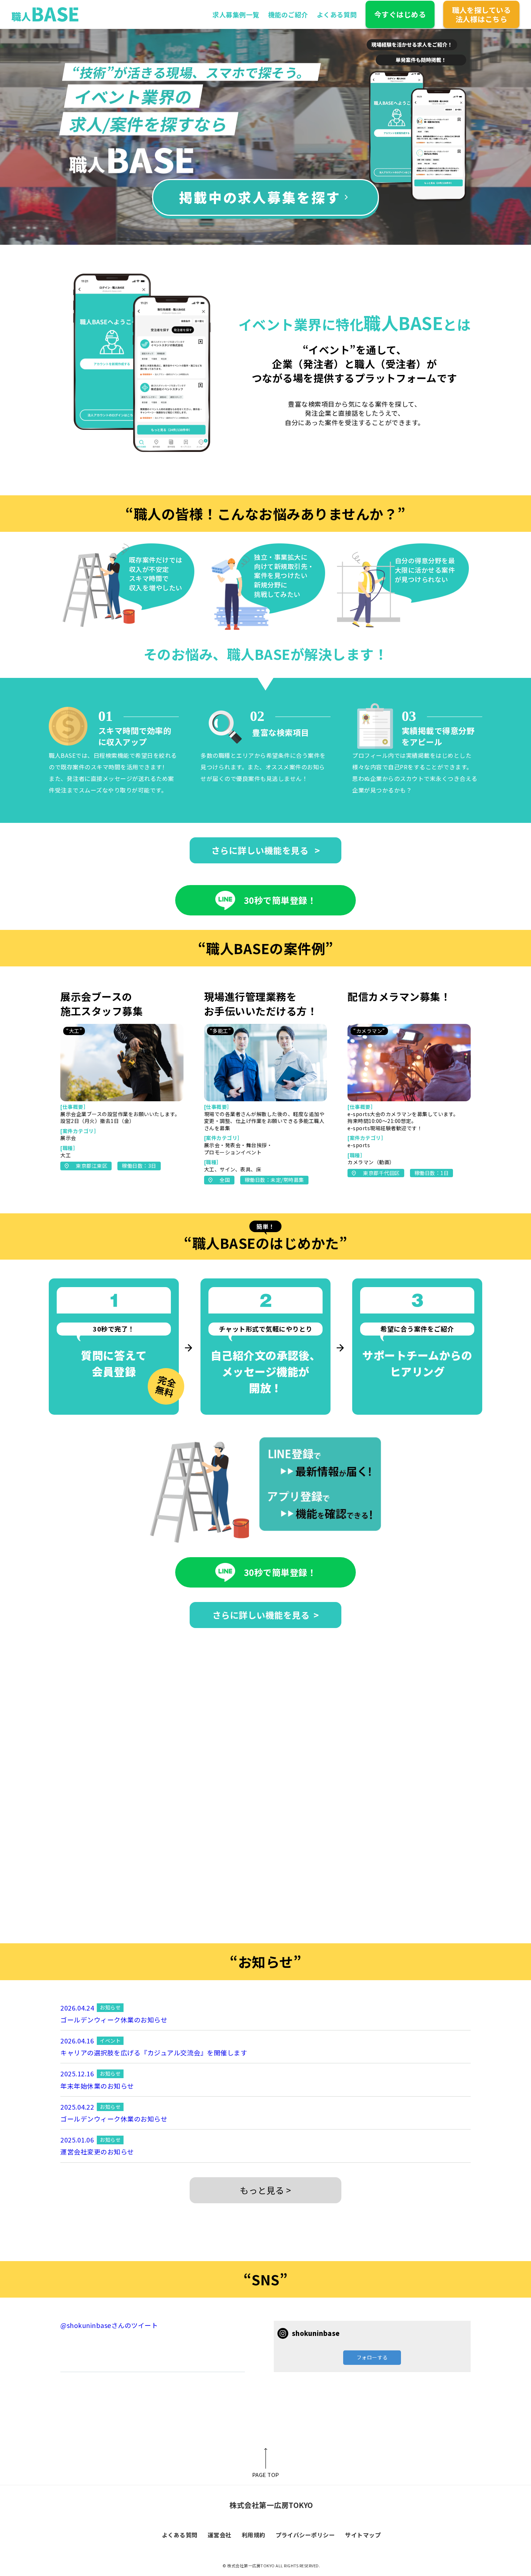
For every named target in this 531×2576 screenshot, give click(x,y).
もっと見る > (265, 2190)
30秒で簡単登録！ (280, 900)
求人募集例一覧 (236, 14)
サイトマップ (363, 2535)
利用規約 (254, 2535)
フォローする (372, 2357)
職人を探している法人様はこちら (481, 14)
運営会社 (220, 2535)
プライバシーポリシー (305, 2535)
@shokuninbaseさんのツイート (109, 2325)
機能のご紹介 (288, 14)
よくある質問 (337, 14)
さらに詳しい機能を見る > (266, 850)
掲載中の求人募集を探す (260, 197)
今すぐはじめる (400, 14)
